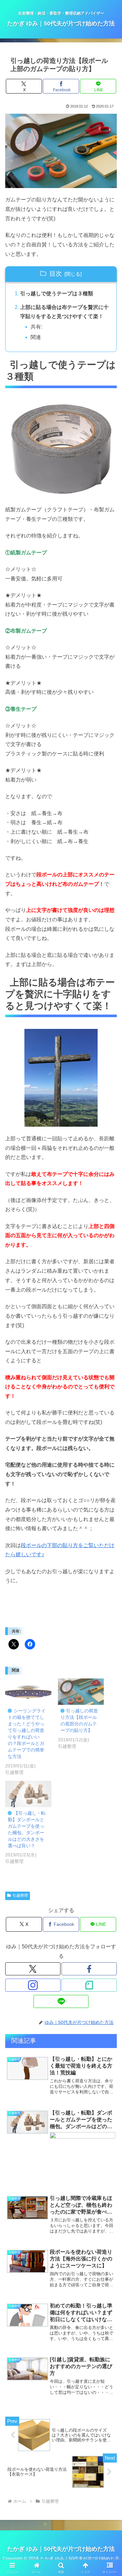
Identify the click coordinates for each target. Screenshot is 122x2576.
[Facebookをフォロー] (89, 1969)
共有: (36, 327)
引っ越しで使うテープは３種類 (57, 293)
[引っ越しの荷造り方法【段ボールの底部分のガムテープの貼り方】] (81, 1692)
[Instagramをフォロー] (33, 1985)
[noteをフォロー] (89, 1985)
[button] (109, 1482)
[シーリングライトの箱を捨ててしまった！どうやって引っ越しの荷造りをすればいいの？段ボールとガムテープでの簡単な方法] (28, 1692)
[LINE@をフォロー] (61, 2001)
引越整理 (20, 1895)
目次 (56, 274)
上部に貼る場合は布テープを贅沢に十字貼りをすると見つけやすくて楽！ (64, 312)
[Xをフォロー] (33, 1969)
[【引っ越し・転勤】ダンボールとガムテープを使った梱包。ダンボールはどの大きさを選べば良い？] (28, 1794)
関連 (36, 337)
